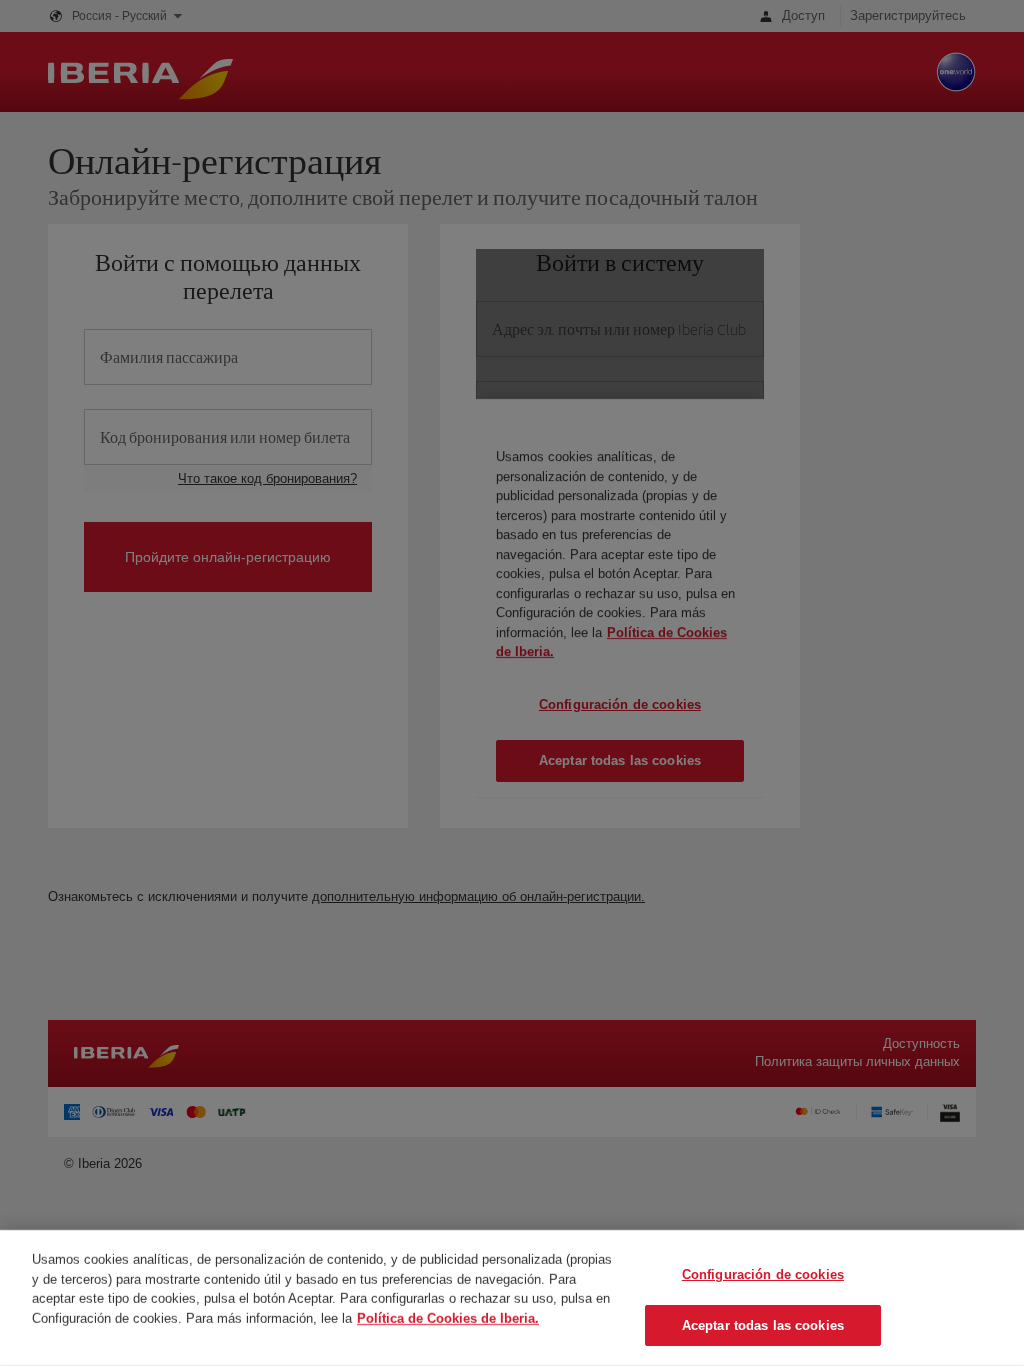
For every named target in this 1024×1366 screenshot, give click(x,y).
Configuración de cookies (763, 1274)
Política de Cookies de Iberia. (448, 1317)
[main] (512, 1298)
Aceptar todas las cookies (763, 1324)
